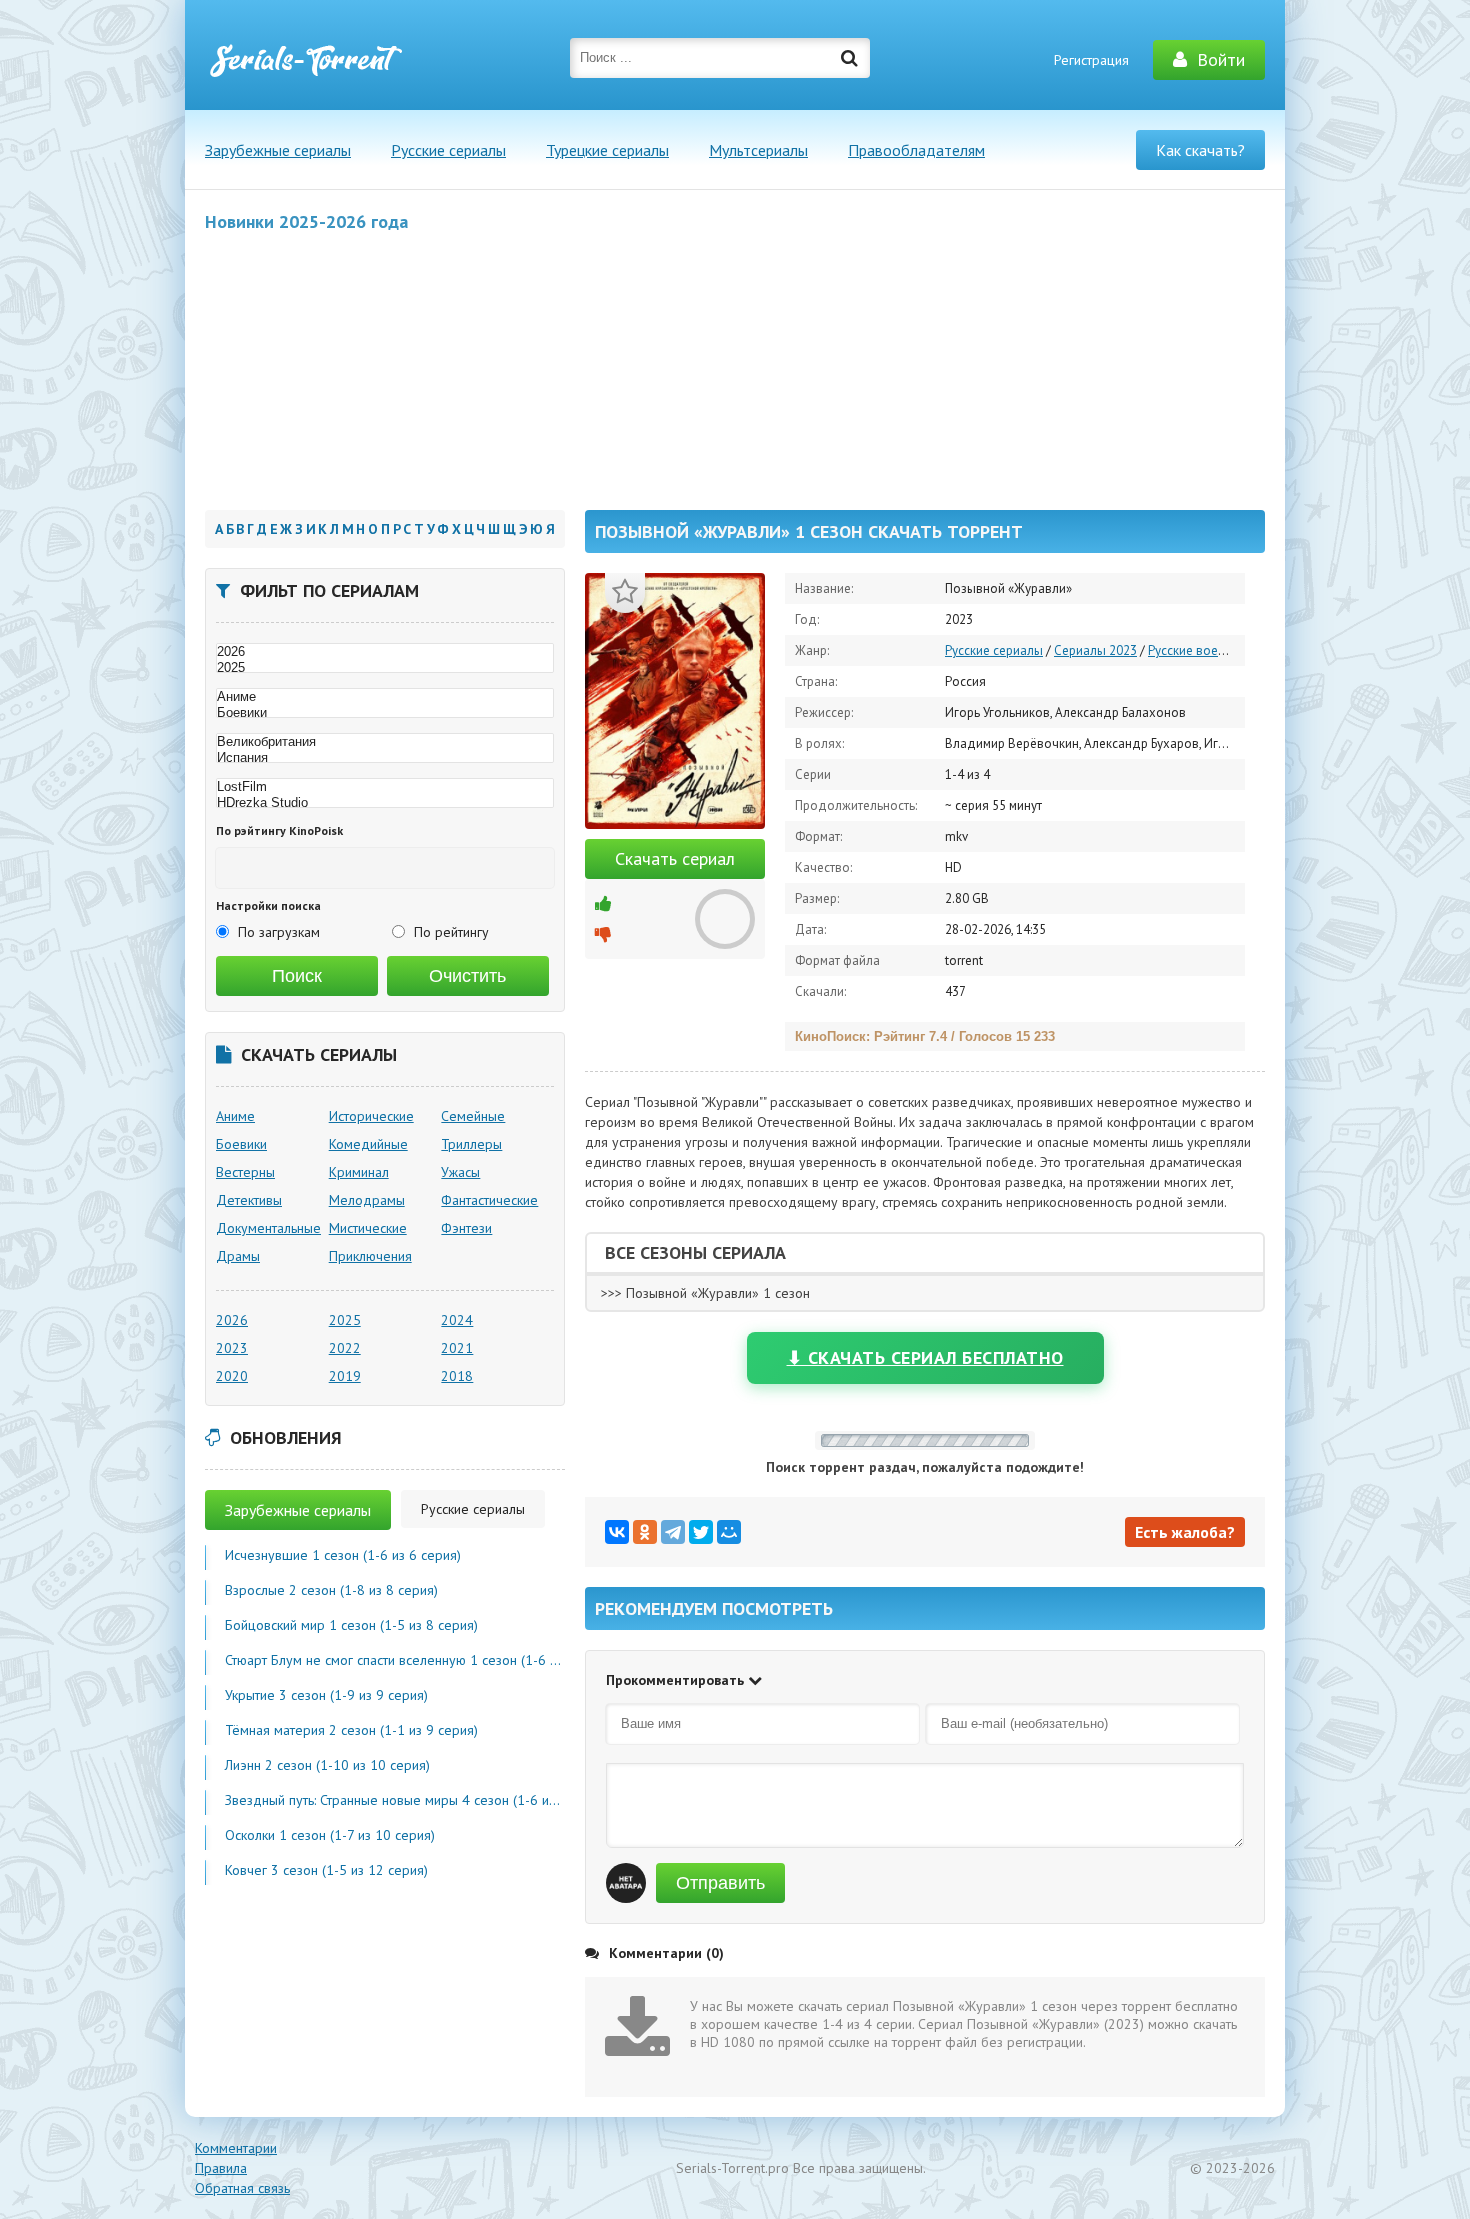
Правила (221, 2168)
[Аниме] (385, 697)
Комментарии (236, 2148)
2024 (457, 1320)
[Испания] (385, 758)
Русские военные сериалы (1224, 650)
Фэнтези (466, 1228)
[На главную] (305, 60)
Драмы (238, 1256)
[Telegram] (673, 1532)
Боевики (241, 1144)
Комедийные (368, 1144)
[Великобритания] (385, 742)
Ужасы (460, 1172)
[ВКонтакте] (617, 1532)
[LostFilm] (385, 787)
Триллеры (471, 1144)
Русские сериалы (448, 150)
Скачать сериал (675, 858)
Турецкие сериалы (607, 150)
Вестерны (245, 1172)
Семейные (473, 1116)
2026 (232, 1320)
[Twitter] (701, 1532)
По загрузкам (279, 932)
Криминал (359, 1172)
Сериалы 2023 (1095, 650)
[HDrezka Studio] (385, 803)
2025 (345, 1320)
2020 (232, 1376)
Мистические (368, 1228)
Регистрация (1091, 60)
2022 (345, 1348)
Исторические (371, 1116)
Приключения (370, 1256)
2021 (457, 1348)
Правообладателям (916, 150)
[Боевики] (385, 713)
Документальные (268, 1228)
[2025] (385, 668)
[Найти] (850, 58)
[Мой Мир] (729, 1532)
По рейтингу (451, 932)
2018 (457, 1376)
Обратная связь (242, 2188)
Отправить (720, 1883)
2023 (232, 1348)
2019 (345, 1376)
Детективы (249, 1200)
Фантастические (489, 1200)
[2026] (385, 652)
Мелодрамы (367, 1200)
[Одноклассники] (645, 1532)
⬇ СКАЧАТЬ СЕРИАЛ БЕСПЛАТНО (925, 1357)
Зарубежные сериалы (278, 150)
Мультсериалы (758, 150)
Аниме (235, 1116)
